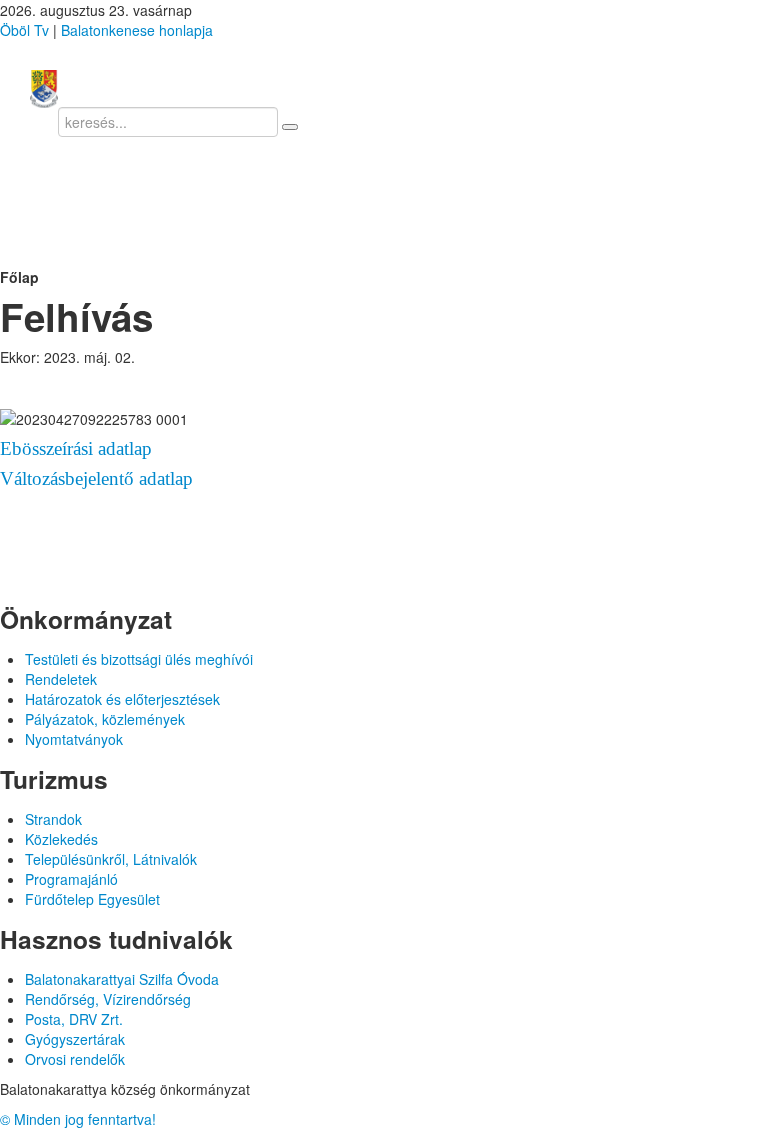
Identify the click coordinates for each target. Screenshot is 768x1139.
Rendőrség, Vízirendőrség (108, 999)
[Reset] (290, 127)
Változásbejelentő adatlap (96, 478)
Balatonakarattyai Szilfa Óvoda (122, 979)
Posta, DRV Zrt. (74, 1019)
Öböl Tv (24, 30)
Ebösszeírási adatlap (76, 448)
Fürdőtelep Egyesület (92, 899)
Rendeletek (61, 679)
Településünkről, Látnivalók (111, 859)
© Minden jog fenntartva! (78, 1119)
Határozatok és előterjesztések (122, 699)
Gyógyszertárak (75, 1039)
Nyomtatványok (74, 739)
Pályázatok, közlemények (105, 719)
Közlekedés (61, 839)
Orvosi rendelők (75, 1059)
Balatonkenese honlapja (137, 30)
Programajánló (71, 879)
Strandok (53, 819)
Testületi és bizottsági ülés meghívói (139, 659)
